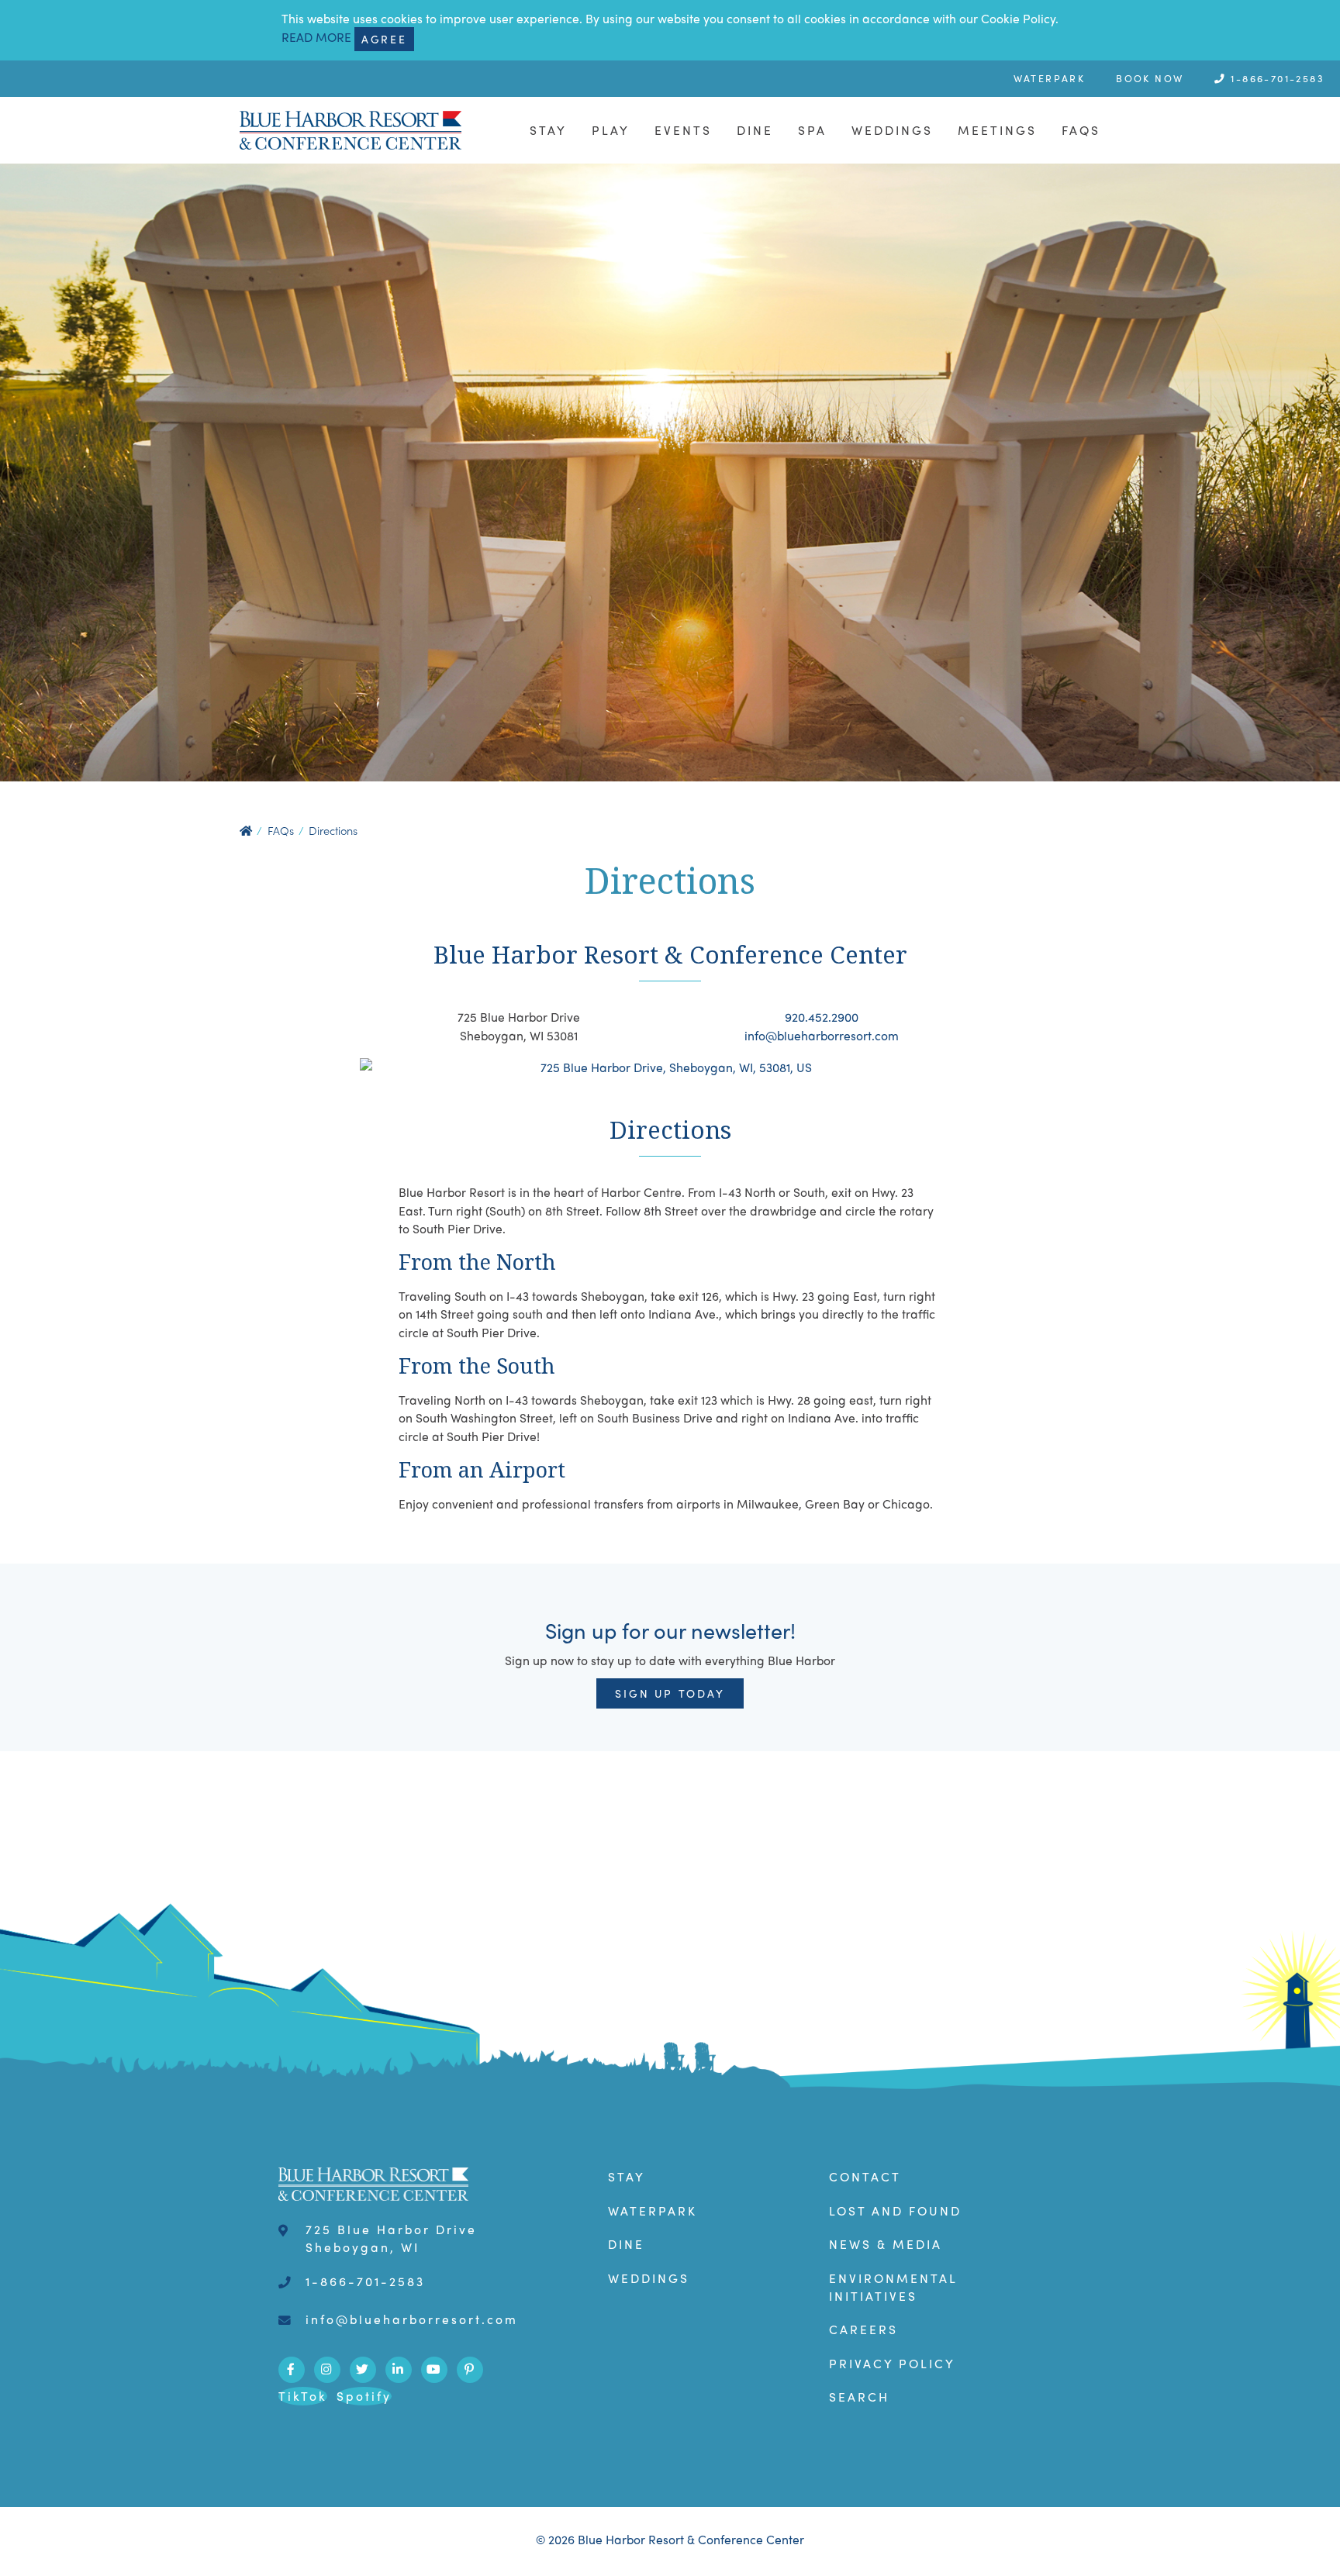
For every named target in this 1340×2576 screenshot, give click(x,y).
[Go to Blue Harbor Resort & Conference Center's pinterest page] (470, 2370)
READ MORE (316, 38)
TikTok (303, 2396)
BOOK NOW (1150, 78)
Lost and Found (895, 2210)
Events (683, 130)
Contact (865, 2176)
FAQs (1081, 130)
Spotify (364, 2396)
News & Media (886, 2244)
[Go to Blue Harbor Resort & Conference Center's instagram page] (327, 2370)
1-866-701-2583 (1276, 78)
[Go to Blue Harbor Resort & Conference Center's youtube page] (434, 2370)
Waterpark (1050, 78)
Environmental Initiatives (893, 2287)
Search (859, 2397)
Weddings (892, 130)
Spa (812, 130)
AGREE (384, 39)
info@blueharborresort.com (822, 1035)
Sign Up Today (670, 1693)
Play (611, 130)
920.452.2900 (822, 1017)
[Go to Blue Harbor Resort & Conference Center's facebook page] (292, 2370)
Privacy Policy (892, 2363)
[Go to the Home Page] (351, 130)
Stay (548, 130)
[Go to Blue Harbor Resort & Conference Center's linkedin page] (399, 2370)
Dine (755, 130)
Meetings (997, 130)
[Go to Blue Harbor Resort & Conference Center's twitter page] (363, 2370)
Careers (863, 2329)
